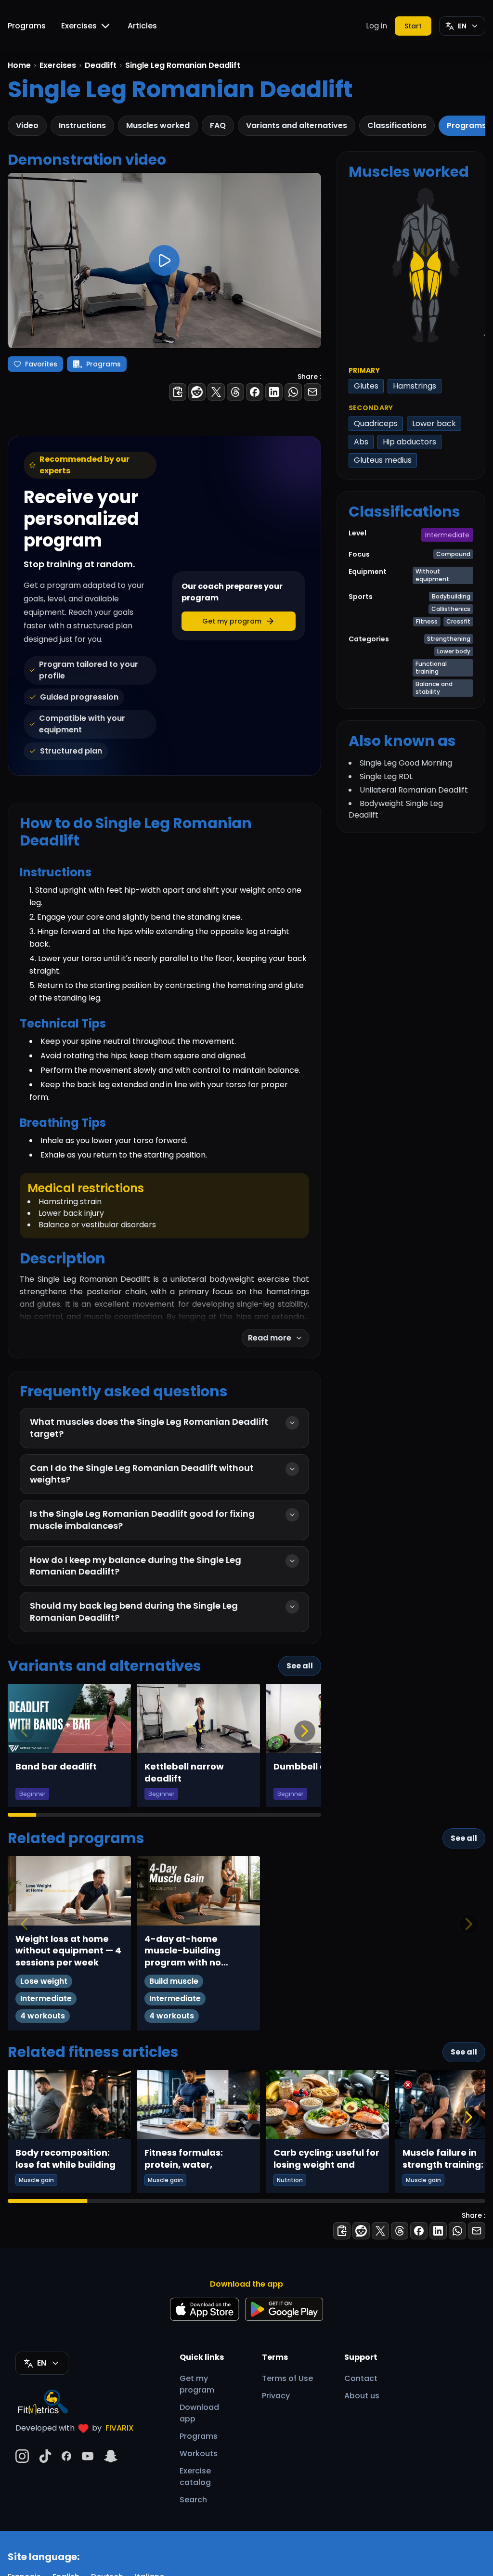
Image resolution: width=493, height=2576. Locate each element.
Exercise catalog (195, 2477)
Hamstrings (415, 386)
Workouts (199, 2453)
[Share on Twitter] (216, 392)
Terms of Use (287, 2378)
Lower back (434, 423)
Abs (361, 442)
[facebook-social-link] (66, 2456)
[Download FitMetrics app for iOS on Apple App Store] (205, 2309)
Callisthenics (451, 609)
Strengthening (449, 639)
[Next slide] (305, 1731)
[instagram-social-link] (22, 2456)
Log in (376, 26)
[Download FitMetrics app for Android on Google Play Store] (284, 2309)
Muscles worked (158, 125)
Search (193, 2500)
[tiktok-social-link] (45, 2456)
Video (27, 125)
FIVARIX (120, 2428)
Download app (199, 2413)
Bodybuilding (451, 596)
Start (413, 26)
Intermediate (447, 535)
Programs (27, 26)
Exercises (79, 26)
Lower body (454, 651)
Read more (270, 1338)
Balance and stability (434, 688)
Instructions (82, 125)
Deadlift (101, 65)
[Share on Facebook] (255, 392)
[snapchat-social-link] (111, 2456)
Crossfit (458, 621)
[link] (417, 261)
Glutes (366, 386)
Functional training (431, 668)
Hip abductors (409, 442)
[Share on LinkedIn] (274, 392)
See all (300, 1666)
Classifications (397, 125)
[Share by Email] (312, 392)
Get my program (197, 2384)
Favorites (41, 364)
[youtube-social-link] (88, 2456)
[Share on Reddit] (197, 392)
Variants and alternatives (297, 125)
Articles (142, 26)
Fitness (427, 621)
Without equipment (432, 575)
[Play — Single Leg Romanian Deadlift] (164, 260)
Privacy (276, 2396)
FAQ (218, 125)
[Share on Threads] (235, 392)
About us (362, 2396)
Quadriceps (376, 423)
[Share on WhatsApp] (293, 392)
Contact (361, 2378)
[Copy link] (178, 392)
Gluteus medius (383, 460)
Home (19, 65)
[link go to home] (45, 2402)
